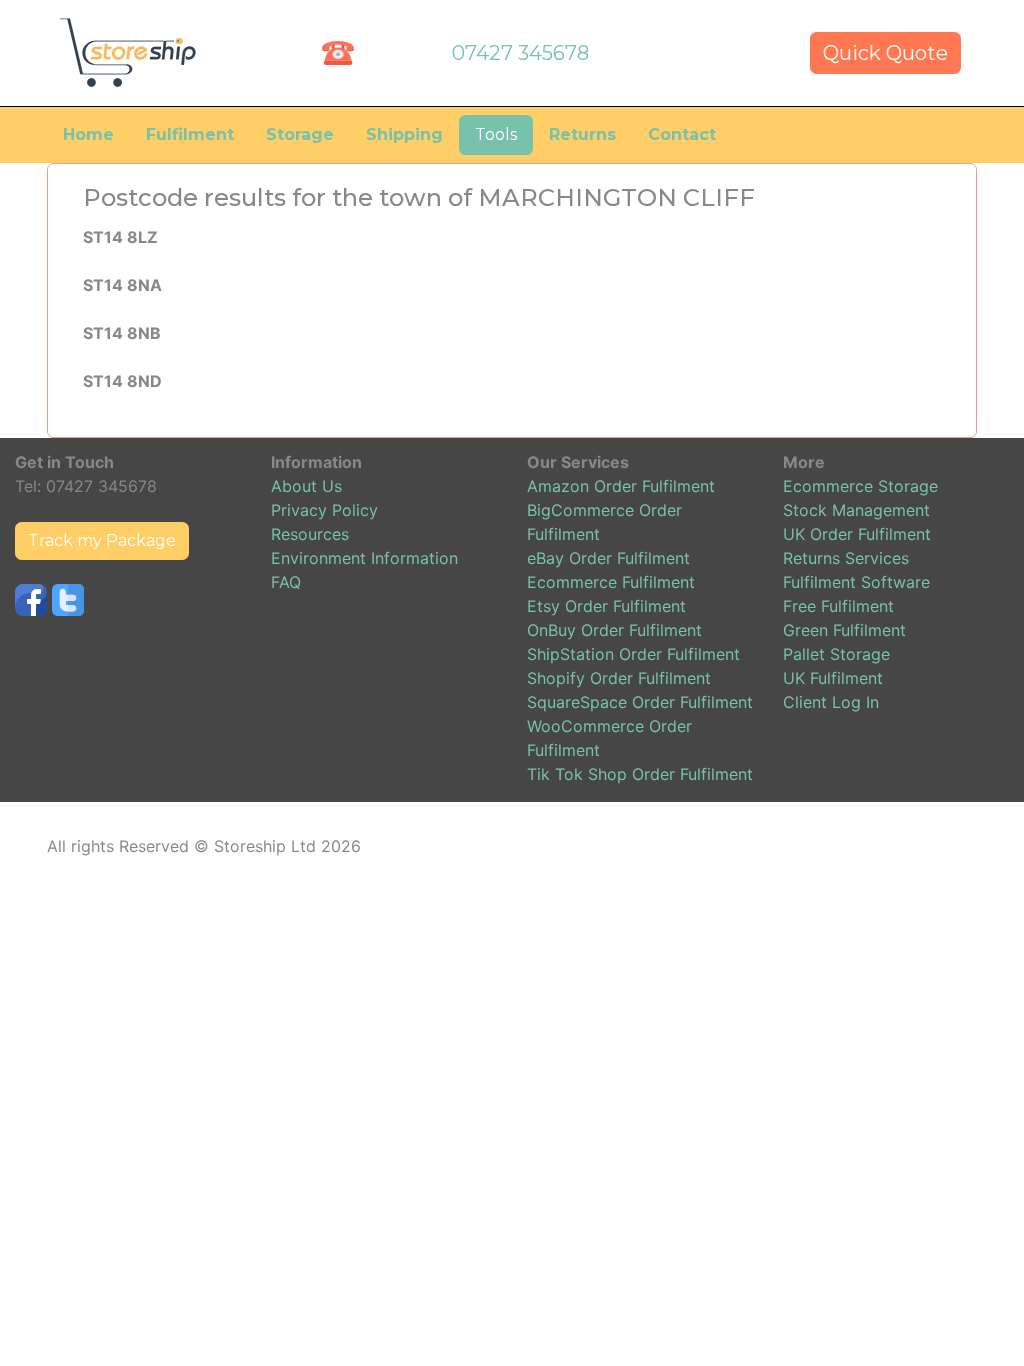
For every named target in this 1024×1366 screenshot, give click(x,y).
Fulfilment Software (856, 582)
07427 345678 (520, 53)
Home (88, 134)
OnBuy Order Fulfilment (614, 630)
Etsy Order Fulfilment (606, 606)
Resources (310, 534)
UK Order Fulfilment (857, 534)
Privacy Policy (324, 510)
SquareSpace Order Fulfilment (640, 702)
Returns (582, 134)
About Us (306, 486)
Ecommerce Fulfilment (611, 582)
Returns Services (846, 558)
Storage (300, 134)
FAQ (286, 582)
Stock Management (856, 510)
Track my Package (102, 540)
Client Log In (831, 702)
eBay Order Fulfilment (608, 558)
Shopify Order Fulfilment (619, 678)
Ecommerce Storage (860, 486)
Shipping (404, 134)
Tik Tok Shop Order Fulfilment (640, 774)
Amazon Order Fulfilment (621, 486)
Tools (496, 134)
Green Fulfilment (844, 630)
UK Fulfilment (833, 678)
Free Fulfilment (838, 606)
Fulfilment (190, 134)
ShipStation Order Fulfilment (633, 654)
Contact (682, 134)
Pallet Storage (836, 654)
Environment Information (364, 558)
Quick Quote (885, 53)
